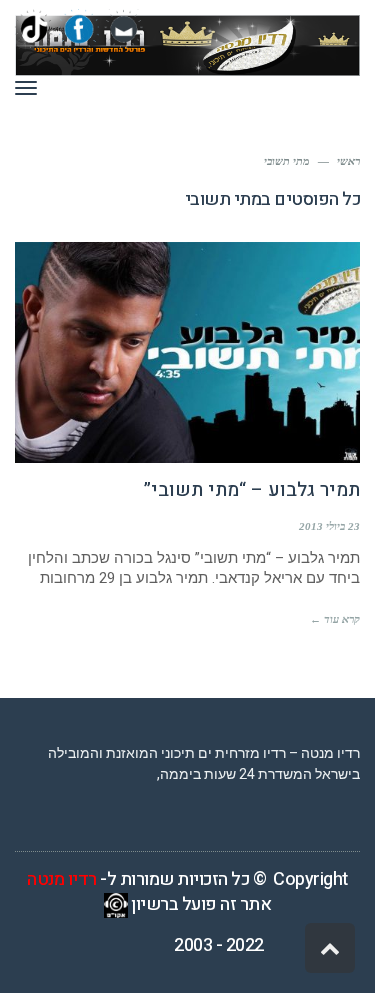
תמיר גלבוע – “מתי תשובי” (252, 490)
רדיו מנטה (62, 879)
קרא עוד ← (335, 619)
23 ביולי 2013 (329, 526)
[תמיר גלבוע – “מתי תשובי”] (187, 352)
